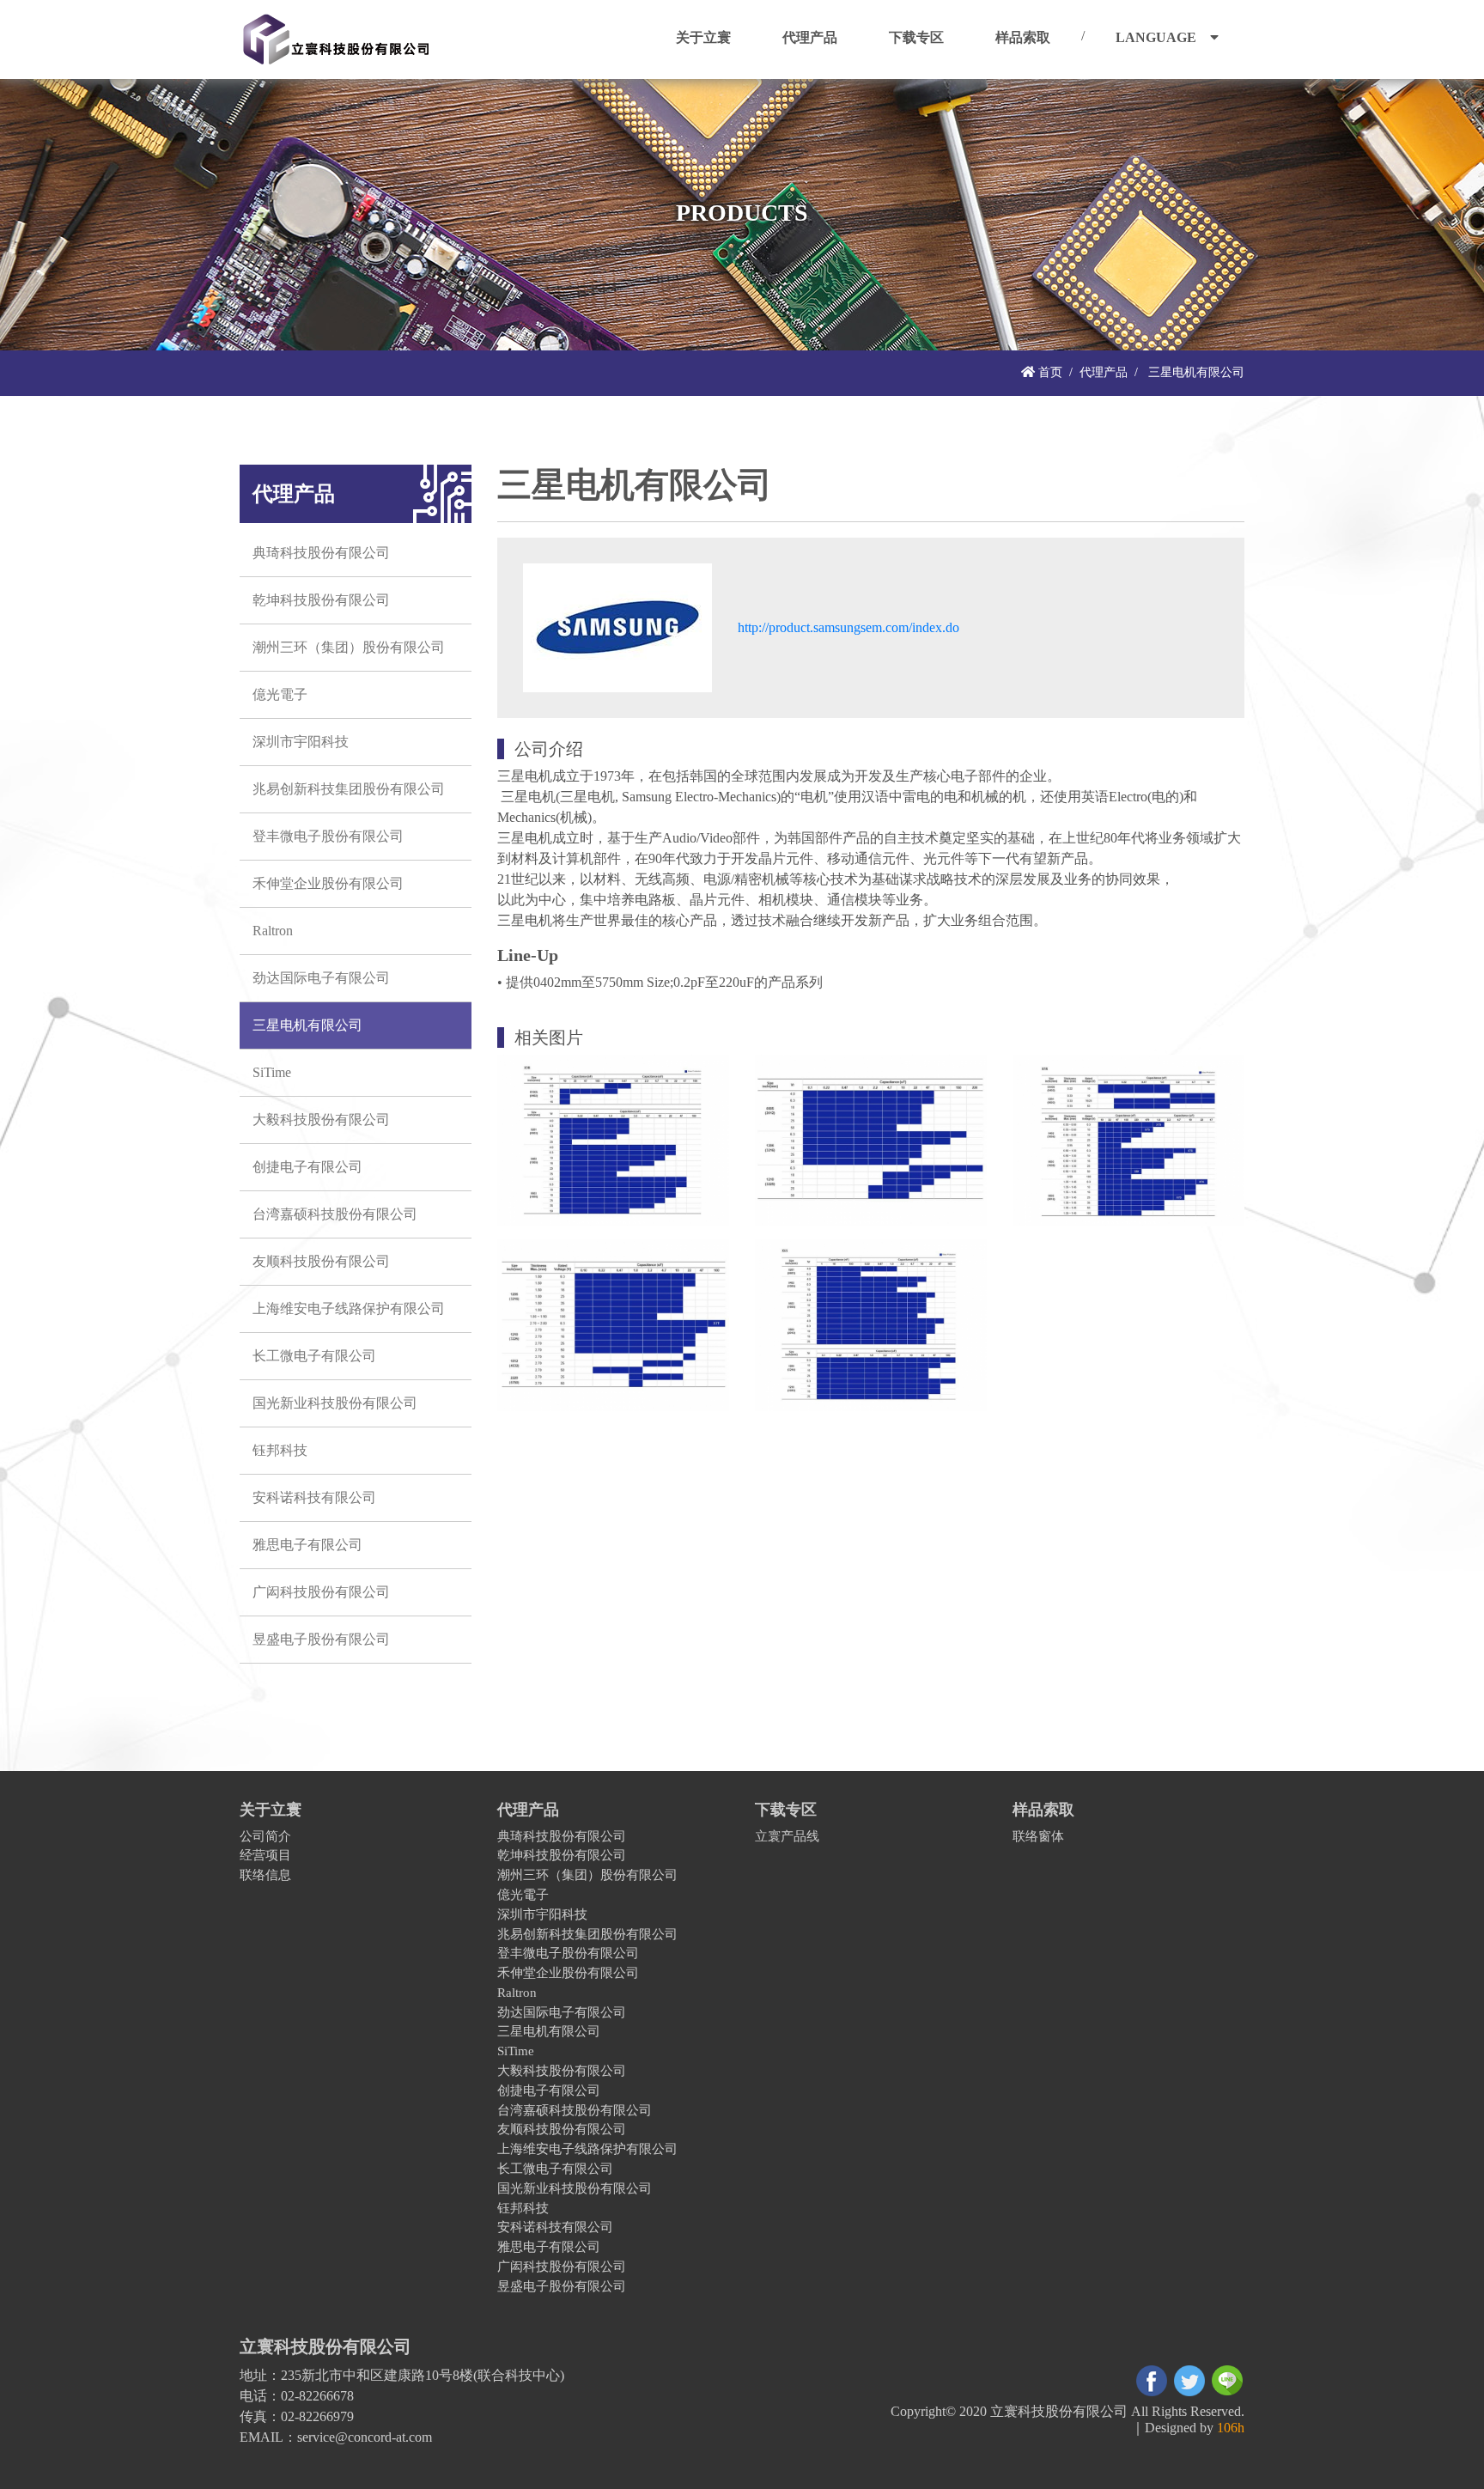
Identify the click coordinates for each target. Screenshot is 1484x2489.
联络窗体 (1038, 1836)
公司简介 (265, 1836)
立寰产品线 (787, 1836)
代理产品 (1104, 372)
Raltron (273, 931)
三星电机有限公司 (307, 1025)
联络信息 (265, 1874)
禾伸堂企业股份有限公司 (328, 883)
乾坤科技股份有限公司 (321, 600)
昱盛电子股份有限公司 (321, 1639)
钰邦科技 (280, 1450)
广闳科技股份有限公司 (321, 1592)
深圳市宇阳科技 (301, 742)
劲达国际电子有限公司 (321, 978)
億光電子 (280, 694)
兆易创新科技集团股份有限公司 (349, 789)
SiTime (272, 1072)
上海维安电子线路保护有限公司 (349, 1308)
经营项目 (265, 1855)
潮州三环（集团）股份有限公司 (349, 647)
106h (1231, 2428)
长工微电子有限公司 (314, 1356)
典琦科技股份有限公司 (321, 553)
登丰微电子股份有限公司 (328, 836)
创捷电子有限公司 (307, 1167)
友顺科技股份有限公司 (321, 1261)
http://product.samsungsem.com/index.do (848, 627)
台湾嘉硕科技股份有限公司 (335, 1214)
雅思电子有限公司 (307, 1545)
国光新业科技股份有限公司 (335, 1403)
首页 (1049, 372)
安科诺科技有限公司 (314, 1497)
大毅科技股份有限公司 (321, 1120)
